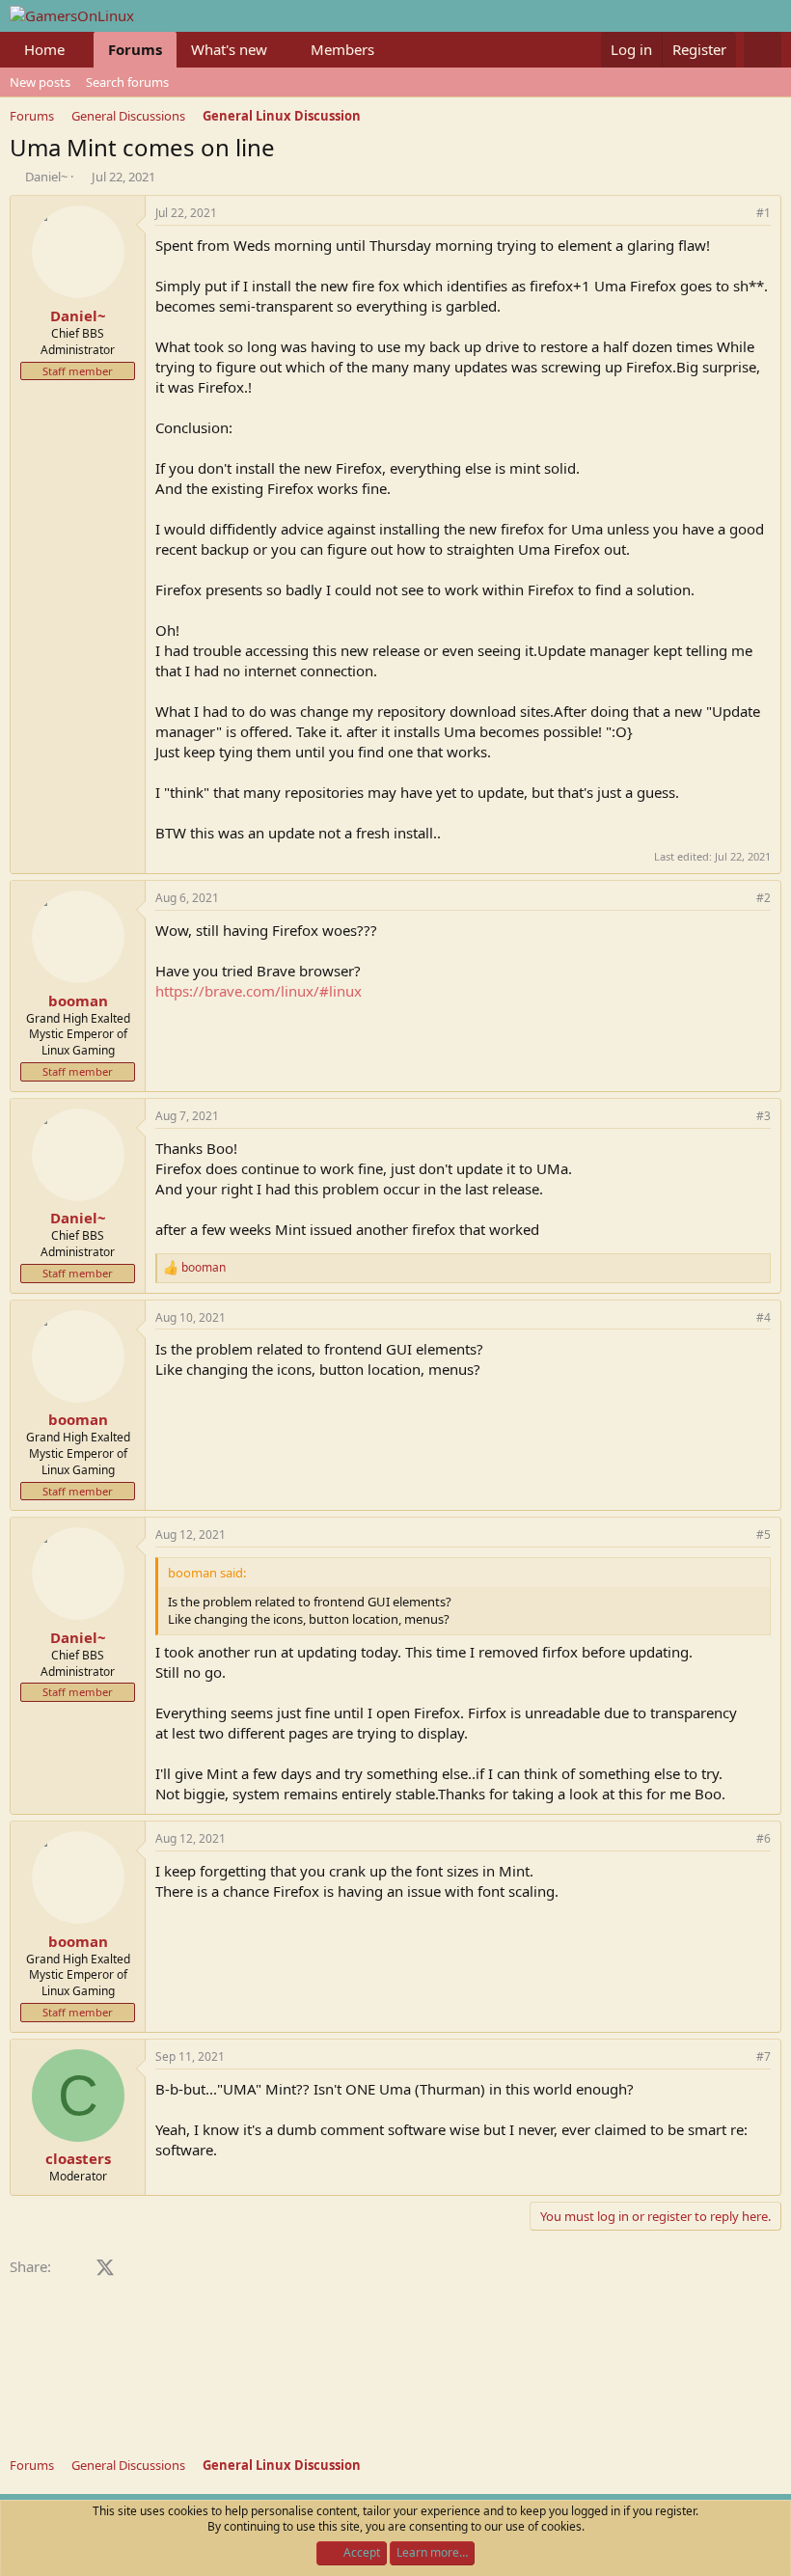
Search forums (127, 82)
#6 (764, 1838)
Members (342, 49)
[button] (80, 50)
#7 (764, 2056)
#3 (764, 1116)
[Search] (763, 50)
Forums (135, 49)
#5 (764, 1535)
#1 (764, 213)
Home (44, 49)
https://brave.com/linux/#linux (259, 991)
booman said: (207, 1573)
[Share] (737, 214)
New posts (40, 82)
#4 (764, 1317)
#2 (764, 898)
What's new (229, 49)
